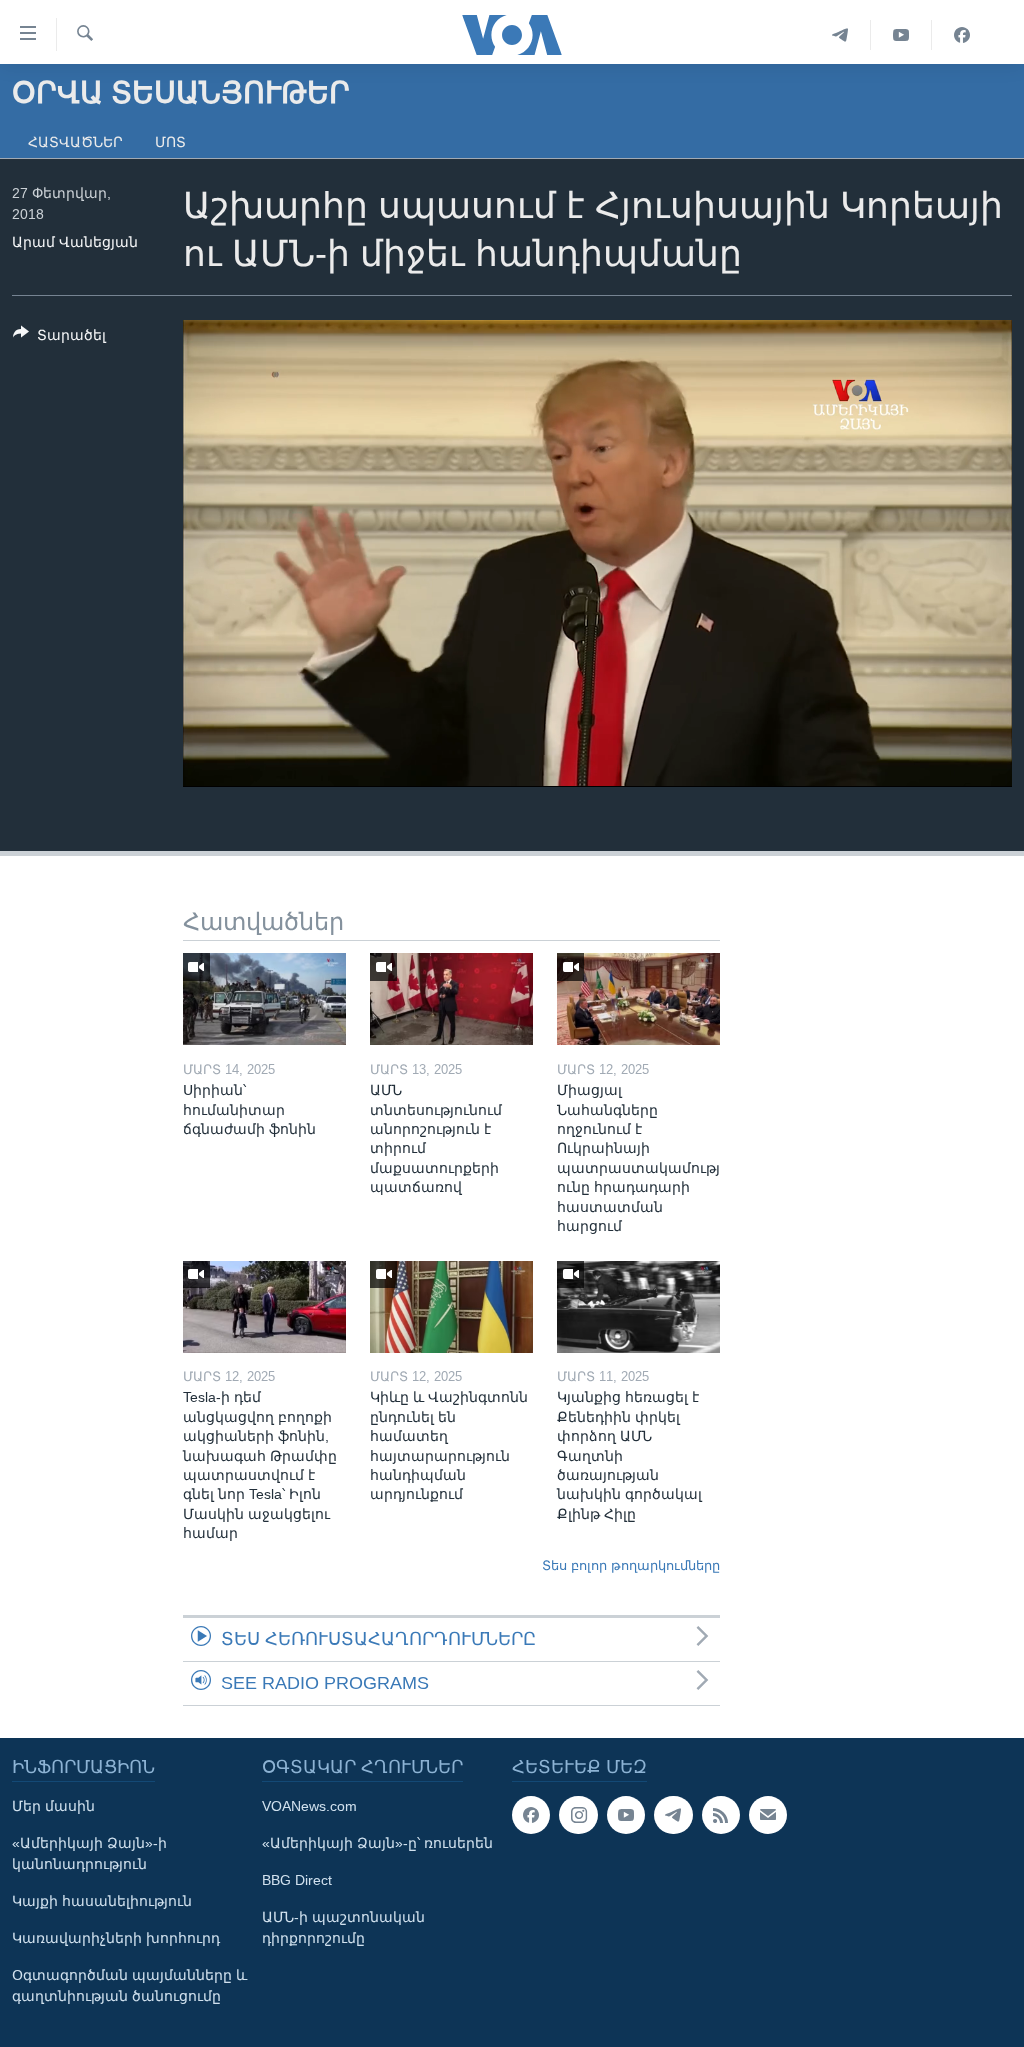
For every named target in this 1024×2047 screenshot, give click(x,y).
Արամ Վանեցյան (75, 242)
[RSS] (721, 1815)
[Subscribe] (768, 1815)
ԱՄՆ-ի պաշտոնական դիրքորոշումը (343, 1927)
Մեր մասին (53, 1806)
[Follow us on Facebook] (531, 1815)
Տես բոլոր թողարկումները (631, 1565)
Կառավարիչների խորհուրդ (116, 1938)
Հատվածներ (75, 142)
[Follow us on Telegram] (673, 1815)
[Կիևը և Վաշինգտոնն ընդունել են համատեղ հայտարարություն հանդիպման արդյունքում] (451, 1307)
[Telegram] (840, 35)
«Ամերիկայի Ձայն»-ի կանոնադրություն (89, 1853)
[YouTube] (901, 35)
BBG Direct (297, 1880)
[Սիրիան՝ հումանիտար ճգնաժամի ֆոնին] (264, 999)
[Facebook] (962, 35)
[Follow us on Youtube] (626, 1815)
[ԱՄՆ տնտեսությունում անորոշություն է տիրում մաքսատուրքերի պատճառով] (451, 999)
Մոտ (170, 142)
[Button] (59, 338)
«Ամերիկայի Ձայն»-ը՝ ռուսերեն (377, 1843)
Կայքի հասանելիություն (102, 1901)
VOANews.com (309, 1806)
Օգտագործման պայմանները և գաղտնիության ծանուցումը (129, 1985)
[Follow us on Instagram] (578, 1815)
